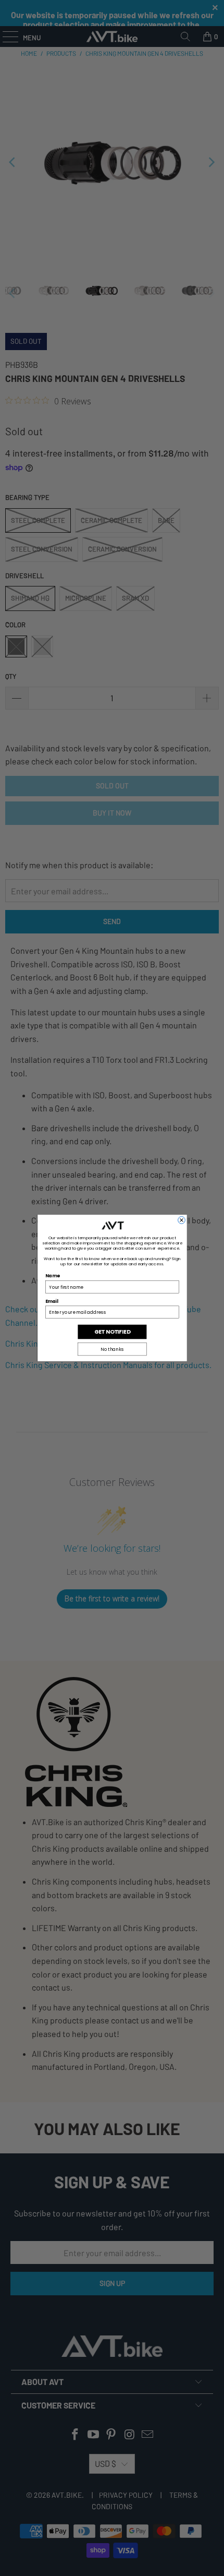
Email (52, 1301)
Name (52, 1276)
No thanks (112, 1349)
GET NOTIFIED (112, 1332)
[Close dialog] (181, 1220)
